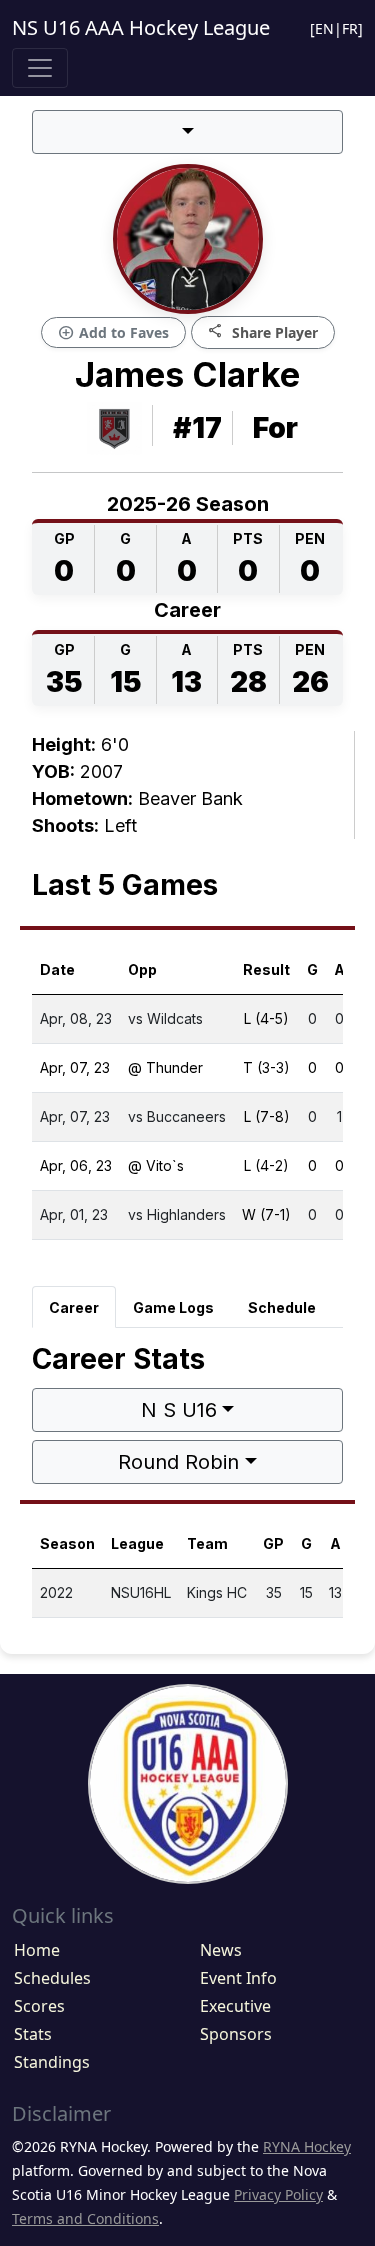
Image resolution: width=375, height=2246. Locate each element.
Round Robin (178, 1462)
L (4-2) (266, 1165)
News (221, 1950)
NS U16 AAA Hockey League (141, 27)
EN (324, 28)
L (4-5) (266, 1018)
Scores (39, 2006)
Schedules (52, 1978)
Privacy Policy (278, 2194)
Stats (33, 2034)
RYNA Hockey (307, 2146)
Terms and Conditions (85, 2218)
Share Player (263, 331)
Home (37, 1950)
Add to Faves (113, 333)
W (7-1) (266, 1214)
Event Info (238, 1978)
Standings (52, 2062)
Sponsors (236, 2034)
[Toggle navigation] (40, 68)
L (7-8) (267, 1116)
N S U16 (179, 1410)
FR (350, 28)
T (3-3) (266, 1067)
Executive (235, 2006)
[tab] (74, 1307)
